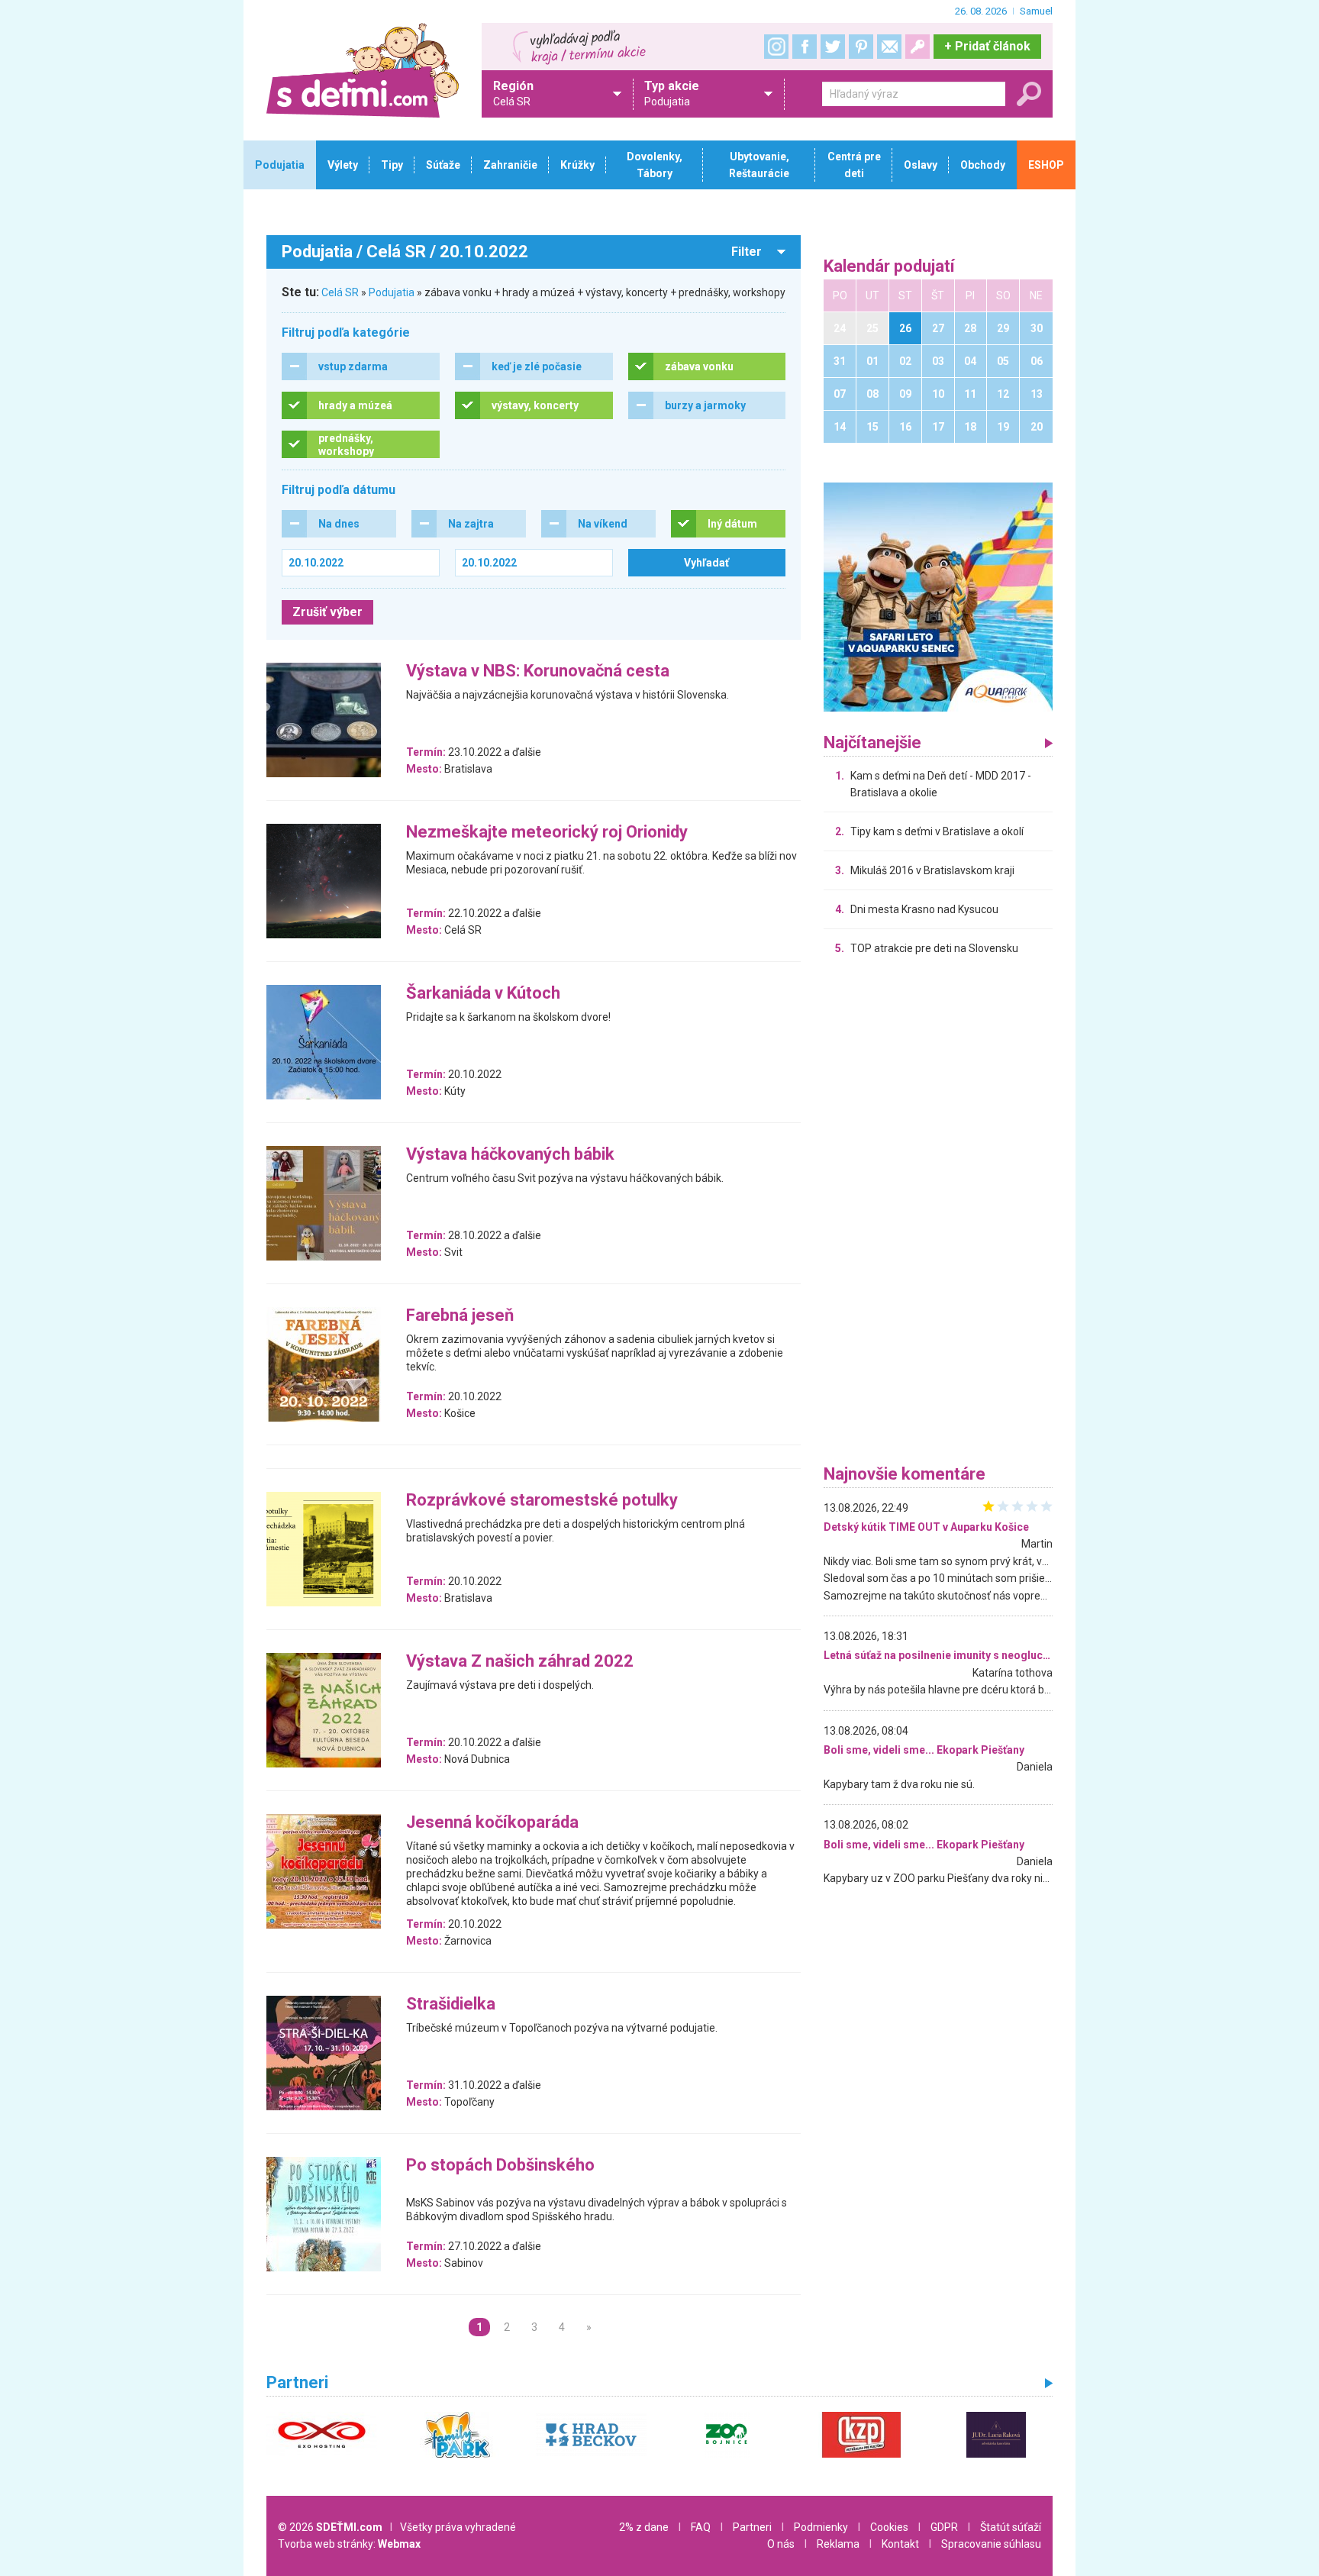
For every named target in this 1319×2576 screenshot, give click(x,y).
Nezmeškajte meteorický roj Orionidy (547, 833)
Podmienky (821, 2527)
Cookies (889, 2527)
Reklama (838, 2544)
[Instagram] (776, 47)
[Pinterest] (861, 47)
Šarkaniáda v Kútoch (483, 994)
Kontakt (900, 2544)
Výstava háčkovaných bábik (510, 1155)
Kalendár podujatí (889, 267)
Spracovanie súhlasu (991, 2544)
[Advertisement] (938, 1214)
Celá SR (340, 292)
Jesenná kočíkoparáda (492, 1823)
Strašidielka (451, 2005)
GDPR (944, 2527)
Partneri (752, 2527)
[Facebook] (805, 47)
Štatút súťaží (1011, 2527)
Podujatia (392, 292)
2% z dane (644, 2527)
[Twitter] (833, 47)
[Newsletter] (889, 47)
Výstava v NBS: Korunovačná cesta (538, 671)
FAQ (701, 2527)
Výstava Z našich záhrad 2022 (520, 1662)
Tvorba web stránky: (349, 2544)
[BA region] (938, 596)
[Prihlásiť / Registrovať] (917, 47)
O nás (781, 2544)
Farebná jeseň (460, 1316)
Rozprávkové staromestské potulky (542, 1501)
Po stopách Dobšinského (500, 2166)
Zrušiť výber (327, 612)
